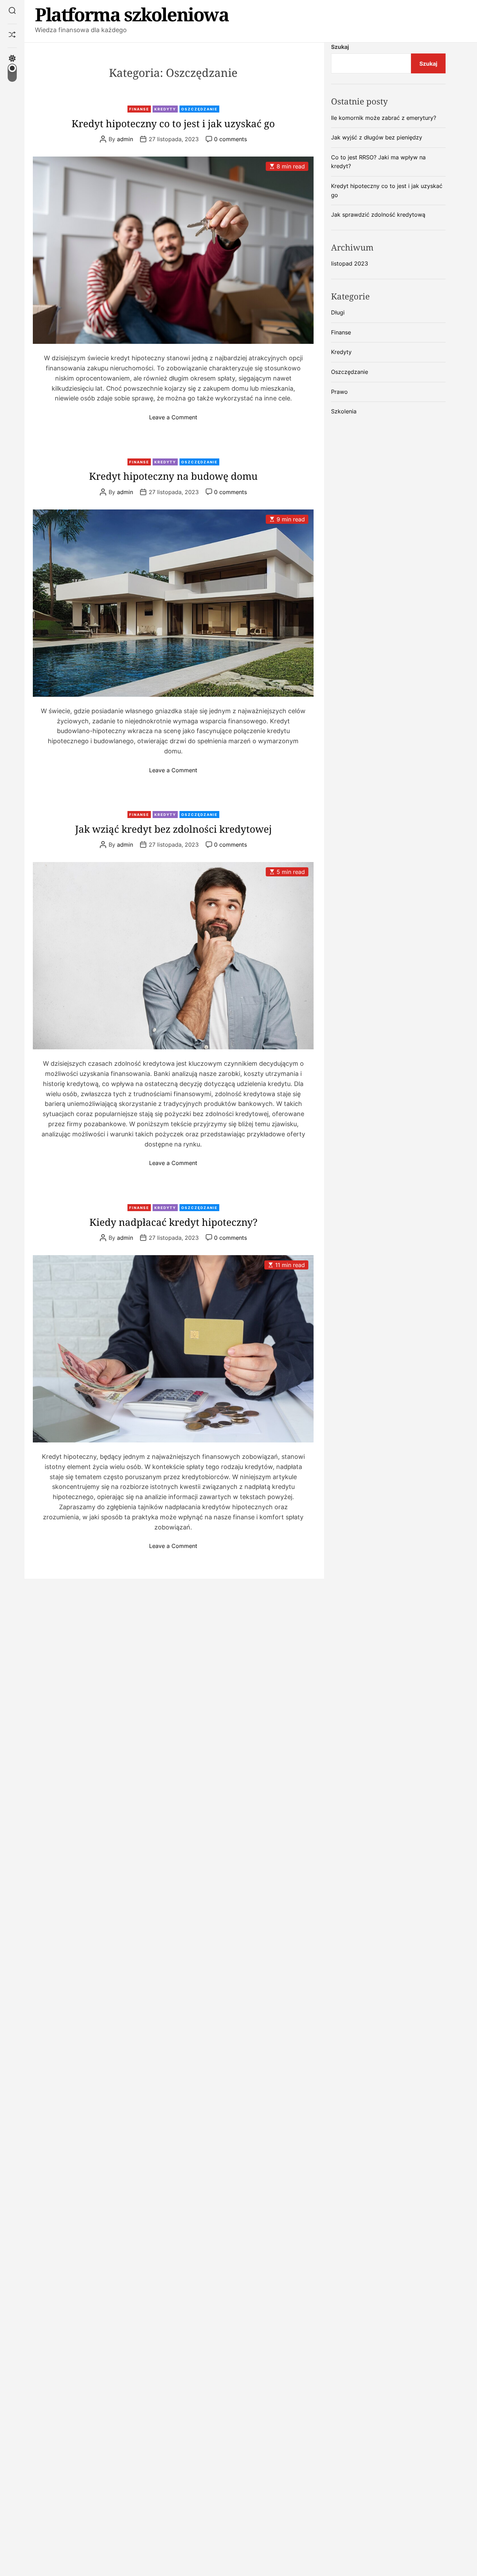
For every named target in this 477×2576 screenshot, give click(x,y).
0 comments (230, 139)
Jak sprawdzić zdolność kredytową (378, 215)
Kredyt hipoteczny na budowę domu (173, 476)
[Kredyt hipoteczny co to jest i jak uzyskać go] (173, 250)
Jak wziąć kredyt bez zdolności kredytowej (173, 829)
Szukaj (340, 47)
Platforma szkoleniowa (132, 14)
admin (125, 139)
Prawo (339, 391)
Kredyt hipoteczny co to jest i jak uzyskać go (173, 123)
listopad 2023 (350, 263)
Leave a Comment (173, 417)
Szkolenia (344, 411)
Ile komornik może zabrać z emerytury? (384, 117)
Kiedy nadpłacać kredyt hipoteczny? (173, 1222)
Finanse (139, 109)
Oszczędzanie (199, 109)
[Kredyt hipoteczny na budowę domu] (173, 603)
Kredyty (165, 109)
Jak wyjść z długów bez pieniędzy (377, 137)
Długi (338, 312)
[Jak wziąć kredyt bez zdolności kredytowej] (173, 956)
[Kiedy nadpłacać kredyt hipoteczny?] (173, 1349)
